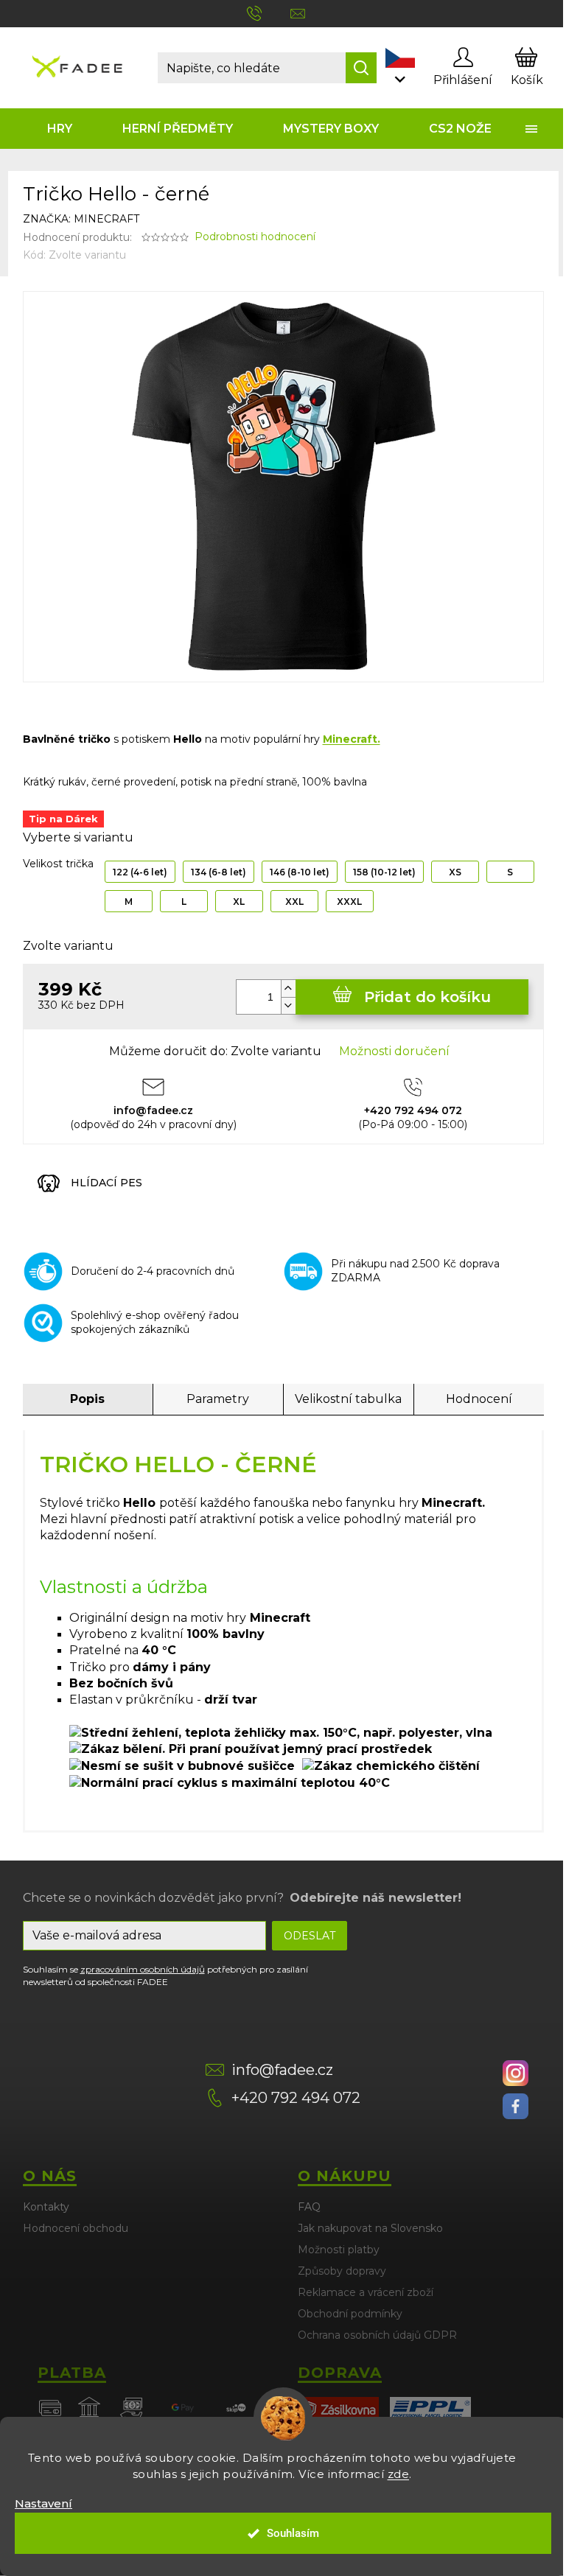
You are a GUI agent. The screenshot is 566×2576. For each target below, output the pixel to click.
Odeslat (310, 1936)
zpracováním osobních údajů (143, 1969)
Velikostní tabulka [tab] (348, 1399)
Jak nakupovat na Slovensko (370, 2228)
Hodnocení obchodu (76, 2228)
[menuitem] (60, 129)
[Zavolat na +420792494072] (269, 13)
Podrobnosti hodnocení (255, 237)
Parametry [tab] (218, 1399)
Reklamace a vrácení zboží (366, 2292)
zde (399, 2474)
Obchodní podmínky (350, 2314)
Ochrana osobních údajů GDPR (377, 2335)
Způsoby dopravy (342, 2271)
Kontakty (46, 2207)
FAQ (309, 2207)
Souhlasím (293, 2533)
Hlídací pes (106, 1183)
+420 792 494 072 (296, 2098)
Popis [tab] (87, 1399)
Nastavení (43, 2503)
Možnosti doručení (394, 1051)
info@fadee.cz (282, 2070)
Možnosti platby (339, 2250)
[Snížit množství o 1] (288, 1005)
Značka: (81, 219)
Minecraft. (352, 739)
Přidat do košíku (427, 997)
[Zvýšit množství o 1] (288, 988)
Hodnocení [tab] (479, 1399)
